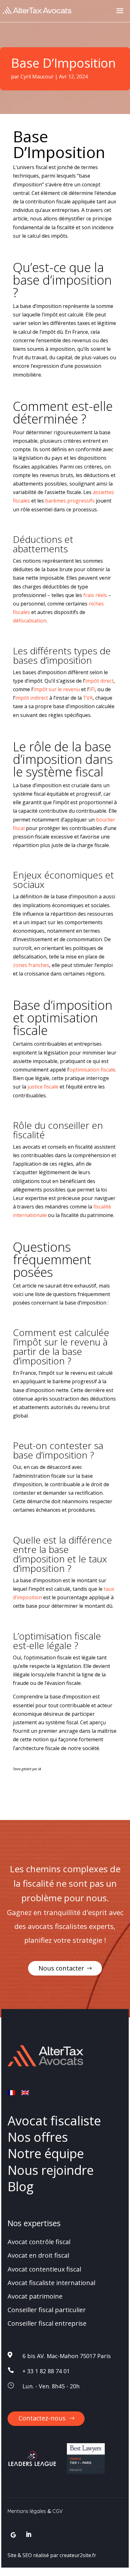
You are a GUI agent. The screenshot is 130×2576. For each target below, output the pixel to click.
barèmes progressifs (70, 501)
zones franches (31, 965)
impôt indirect (32, 698)
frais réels (95, 595)
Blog (21, 2186)
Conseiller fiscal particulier (47, 2310)
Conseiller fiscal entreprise (47, 2324)
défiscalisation (30, 621)
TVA (88, 698)
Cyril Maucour (37, 77)
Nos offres (38, 2137)
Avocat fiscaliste (54, 2121)
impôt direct (99, 681)
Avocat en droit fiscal (38, 2256)
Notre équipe (46, 2154)
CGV (58, 2511)
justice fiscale (43, 1087)
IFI (92, 689)
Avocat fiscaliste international (51, 2283)
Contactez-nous (42, 2418)
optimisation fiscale (92, 1070)
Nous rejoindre (51, 2170)
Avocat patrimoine (35, 2296)
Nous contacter (61, 1968)
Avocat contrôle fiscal (39, 2242)
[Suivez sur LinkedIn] (29, 2535)
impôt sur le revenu (57, 689)
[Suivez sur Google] (13, 2535)
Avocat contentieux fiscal (44, 2269)
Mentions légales (27, 2511)
